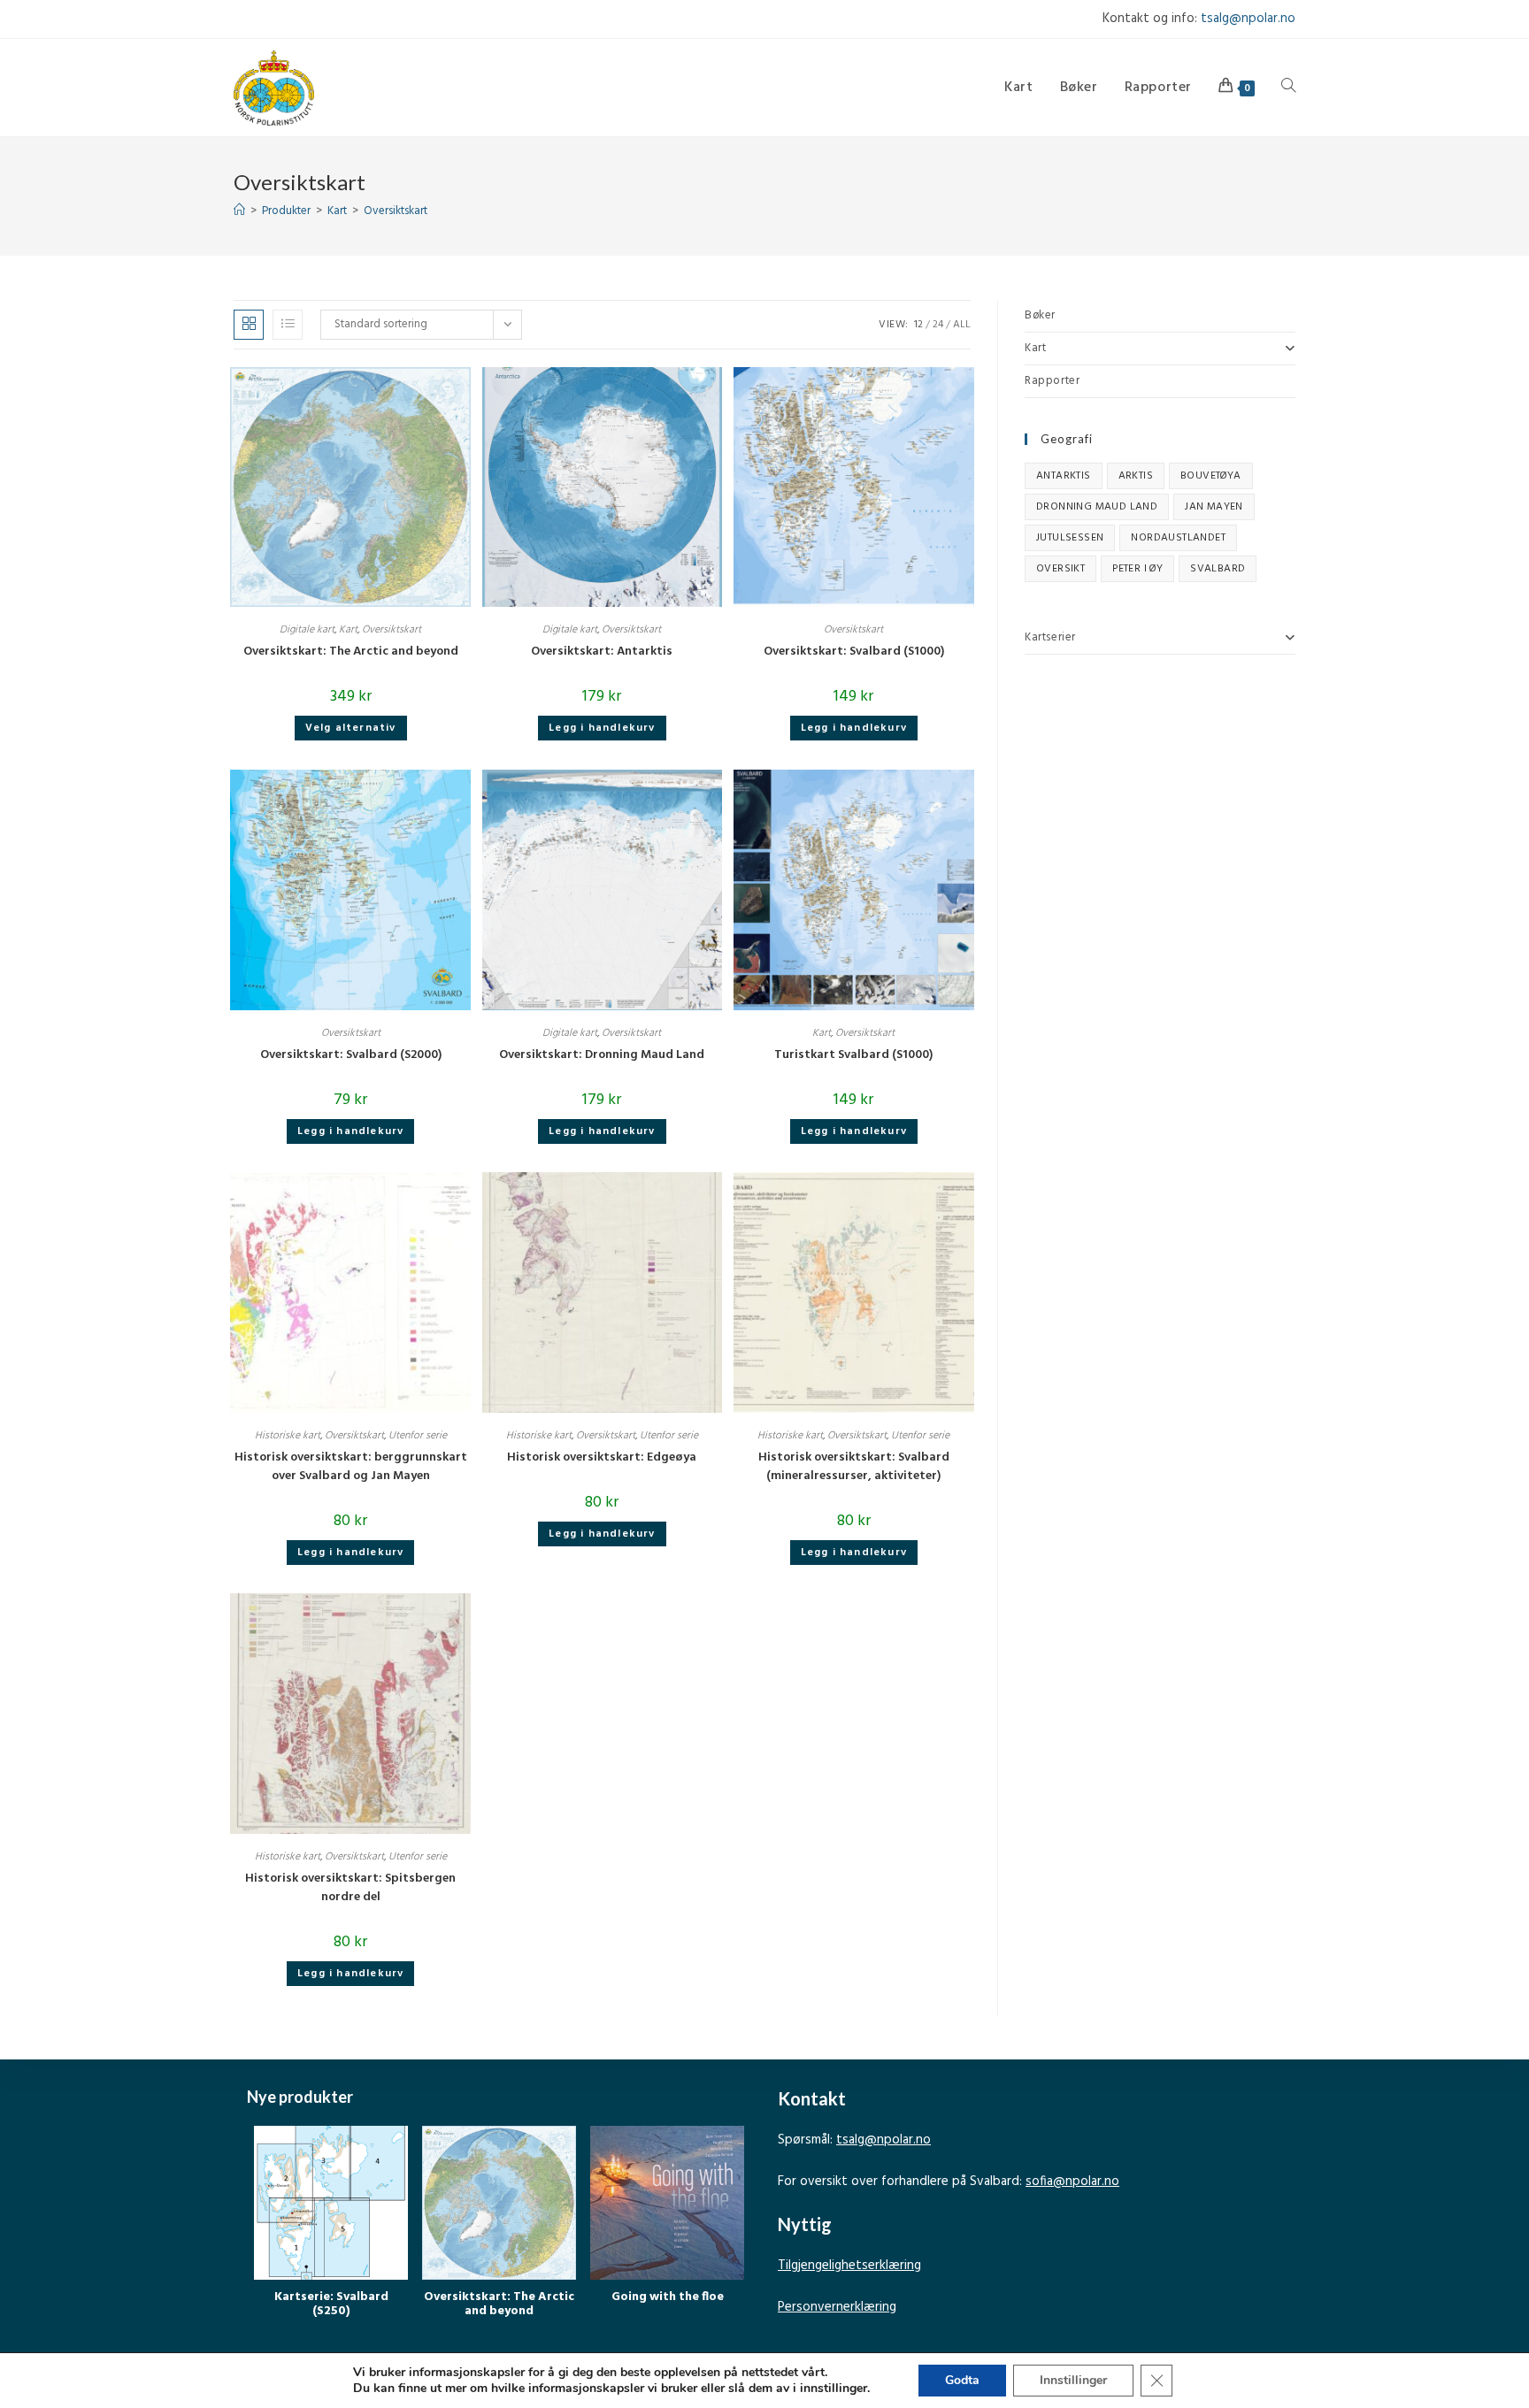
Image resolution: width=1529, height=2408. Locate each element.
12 (918, 325)
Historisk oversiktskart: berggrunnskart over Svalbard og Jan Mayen (351, 1467)
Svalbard (1218, 569)
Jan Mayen (1214, 507)
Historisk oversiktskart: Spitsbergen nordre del (350, 1888)
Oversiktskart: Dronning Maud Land (602, 1055)
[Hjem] (239, 211)
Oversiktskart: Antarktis (602, 652)
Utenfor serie (418, 1436)
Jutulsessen (1070, 538)
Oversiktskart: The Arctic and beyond (351, 652)
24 (938, 325)
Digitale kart (307, 630)
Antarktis (1064, 476)
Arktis (1136, 476)
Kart (348, 630)
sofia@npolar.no (1072, 2182)
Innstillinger (1073, 2380)
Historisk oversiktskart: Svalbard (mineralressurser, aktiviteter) (854, 1467)
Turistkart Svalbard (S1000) (853, 1055)
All (962, 325)
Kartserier (1050, 637)
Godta (962, 2380)
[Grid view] (249, 325)
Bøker (1040, 315)
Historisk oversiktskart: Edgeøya (602, 1457)
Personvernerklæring (837, 2307)
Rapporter (1052, 381)
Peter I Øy (1137, 569)
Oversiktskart (396, 211)
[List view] (288, 325)
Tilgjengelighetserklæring (849, 2266)
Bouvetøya (1211, 476)
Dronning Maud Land (1097, 507)
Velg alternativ (351, 728)
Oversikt (1060, 569)
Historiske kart (288, 1436)
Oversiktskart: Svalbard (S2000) (351, 1055)
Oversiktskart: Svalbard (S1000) (854, 652)
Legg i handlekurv (602, 728)
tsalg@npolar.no (1248, 19)
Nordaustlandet (1178, 538)
